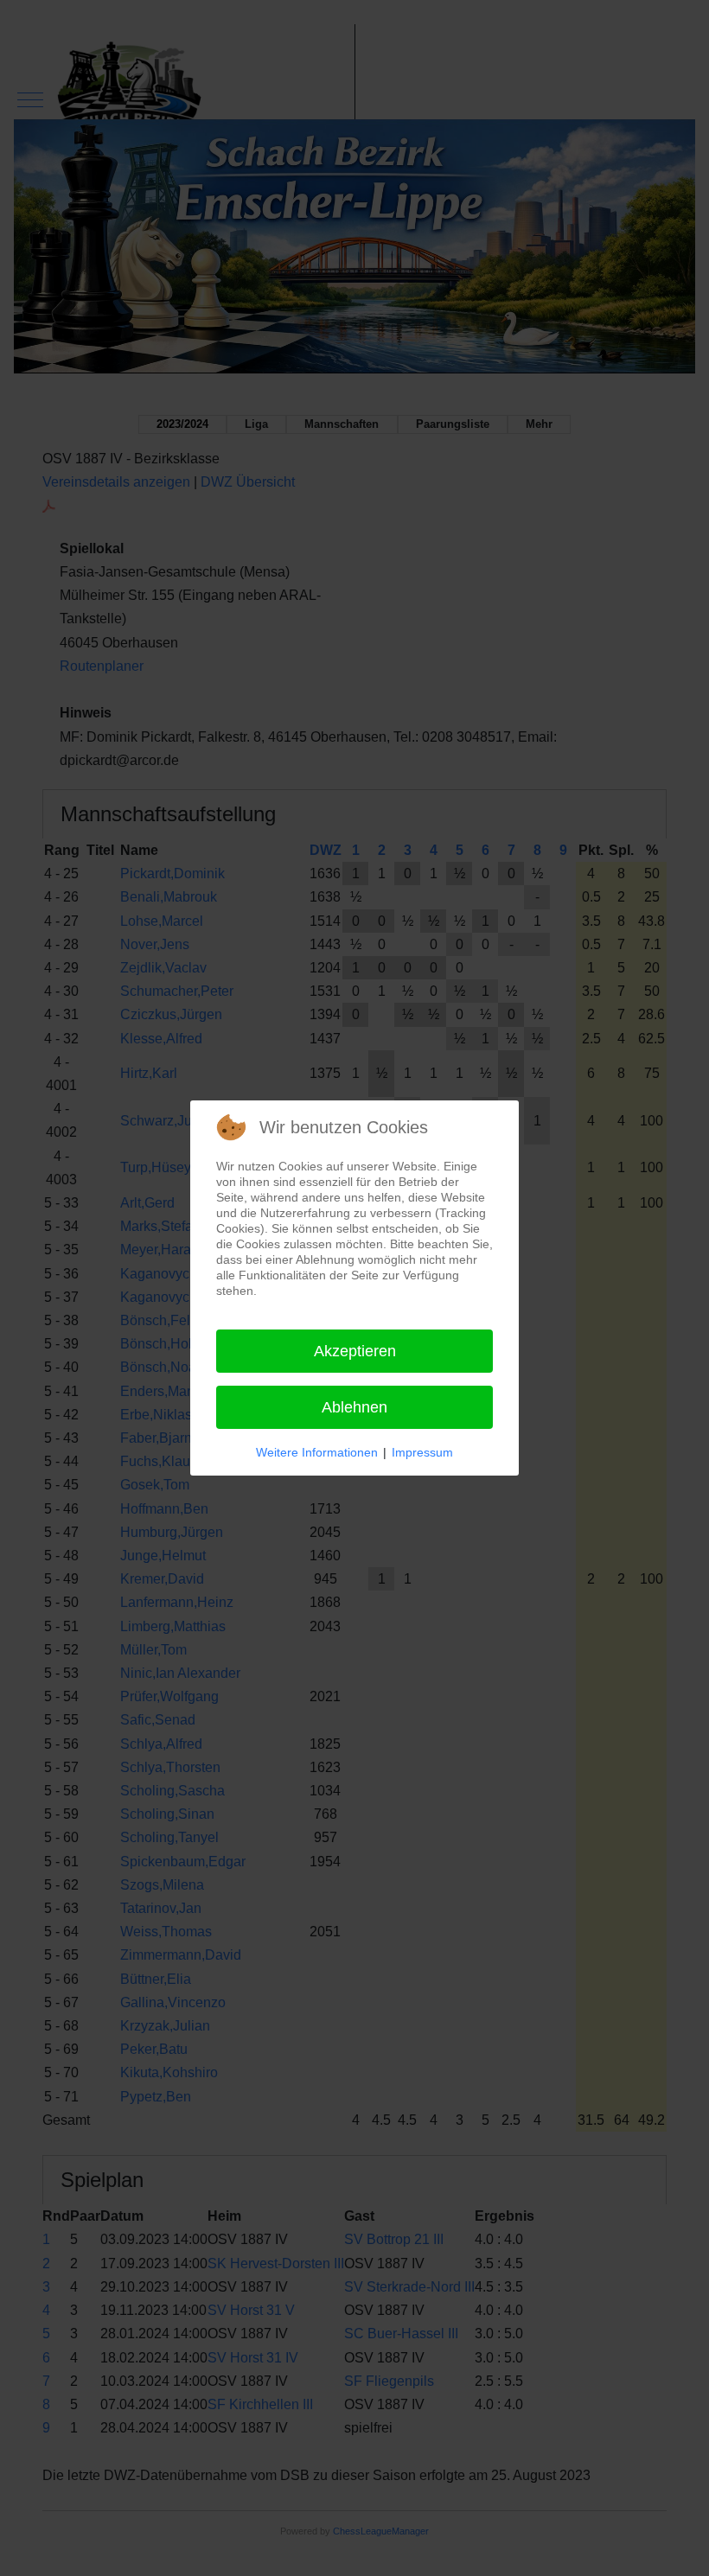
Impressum (422, 1452)
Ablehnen (354, 1407)
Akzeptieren (355, 1351)
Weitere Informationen (317, 1452)
